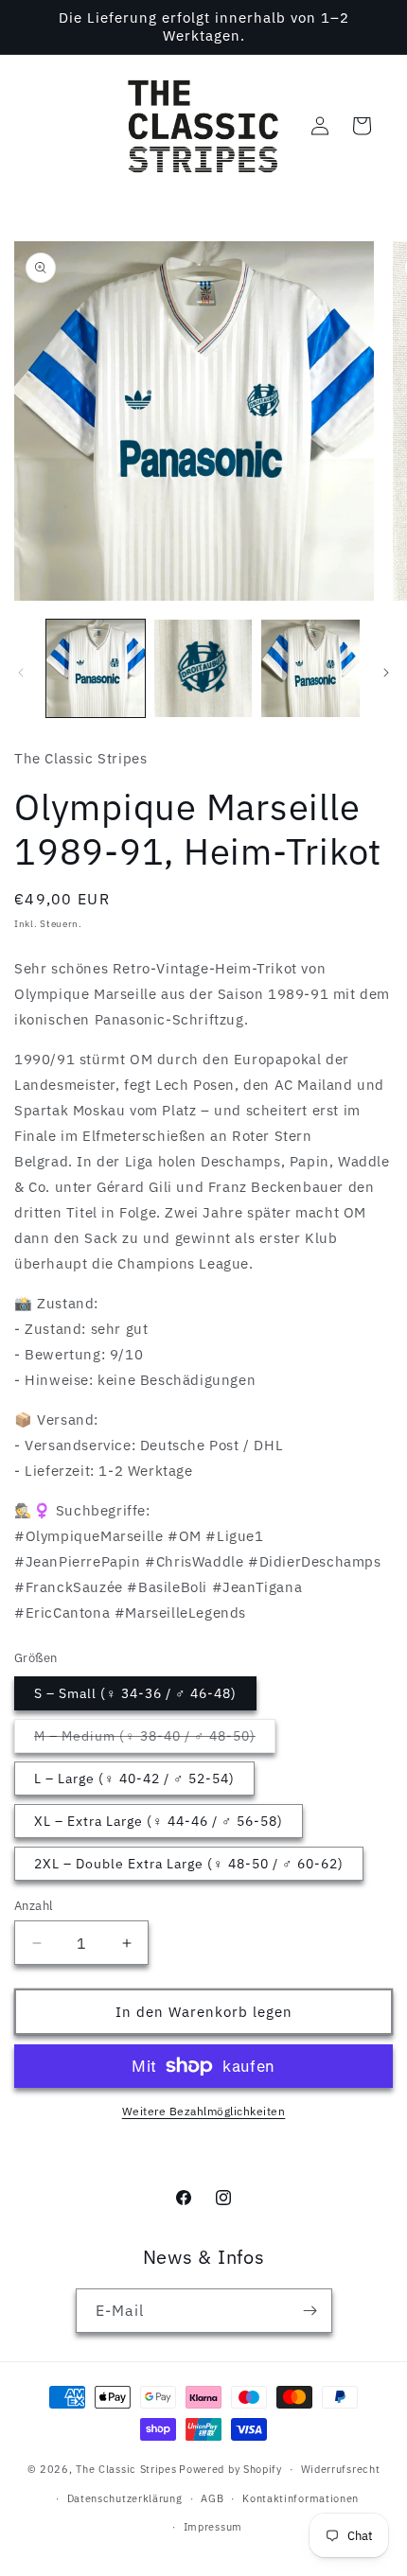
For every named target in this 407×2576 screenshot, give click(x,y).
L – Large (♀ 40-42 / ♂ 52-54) (134, 1779)
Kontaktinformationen (301, 2498)
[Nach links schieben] (21, 673)
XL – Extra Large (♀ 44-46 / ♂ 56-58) (159, 1821)
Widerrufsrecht (341, 2469)
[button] (362, 126)
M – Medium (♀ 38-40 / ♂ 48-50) (155, 1740)
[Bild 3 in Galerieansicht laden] (310, 669)
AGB (212, 2498)
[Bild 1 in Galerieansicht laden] (96, 669)
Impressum (213, 2527)
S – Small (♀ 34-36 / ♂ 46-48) (135, 1693)
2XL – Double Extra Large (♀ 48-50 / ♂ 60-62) (189, 1864)
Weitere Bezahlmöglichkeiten (204, 2111)
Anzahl (34, 1906)
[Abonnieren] (310, 2311)
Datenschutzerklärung (125, 2498)
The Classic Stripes (126, 2469)
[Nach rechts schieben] (386, 673)
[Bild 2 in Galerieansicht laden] (203, 669)
